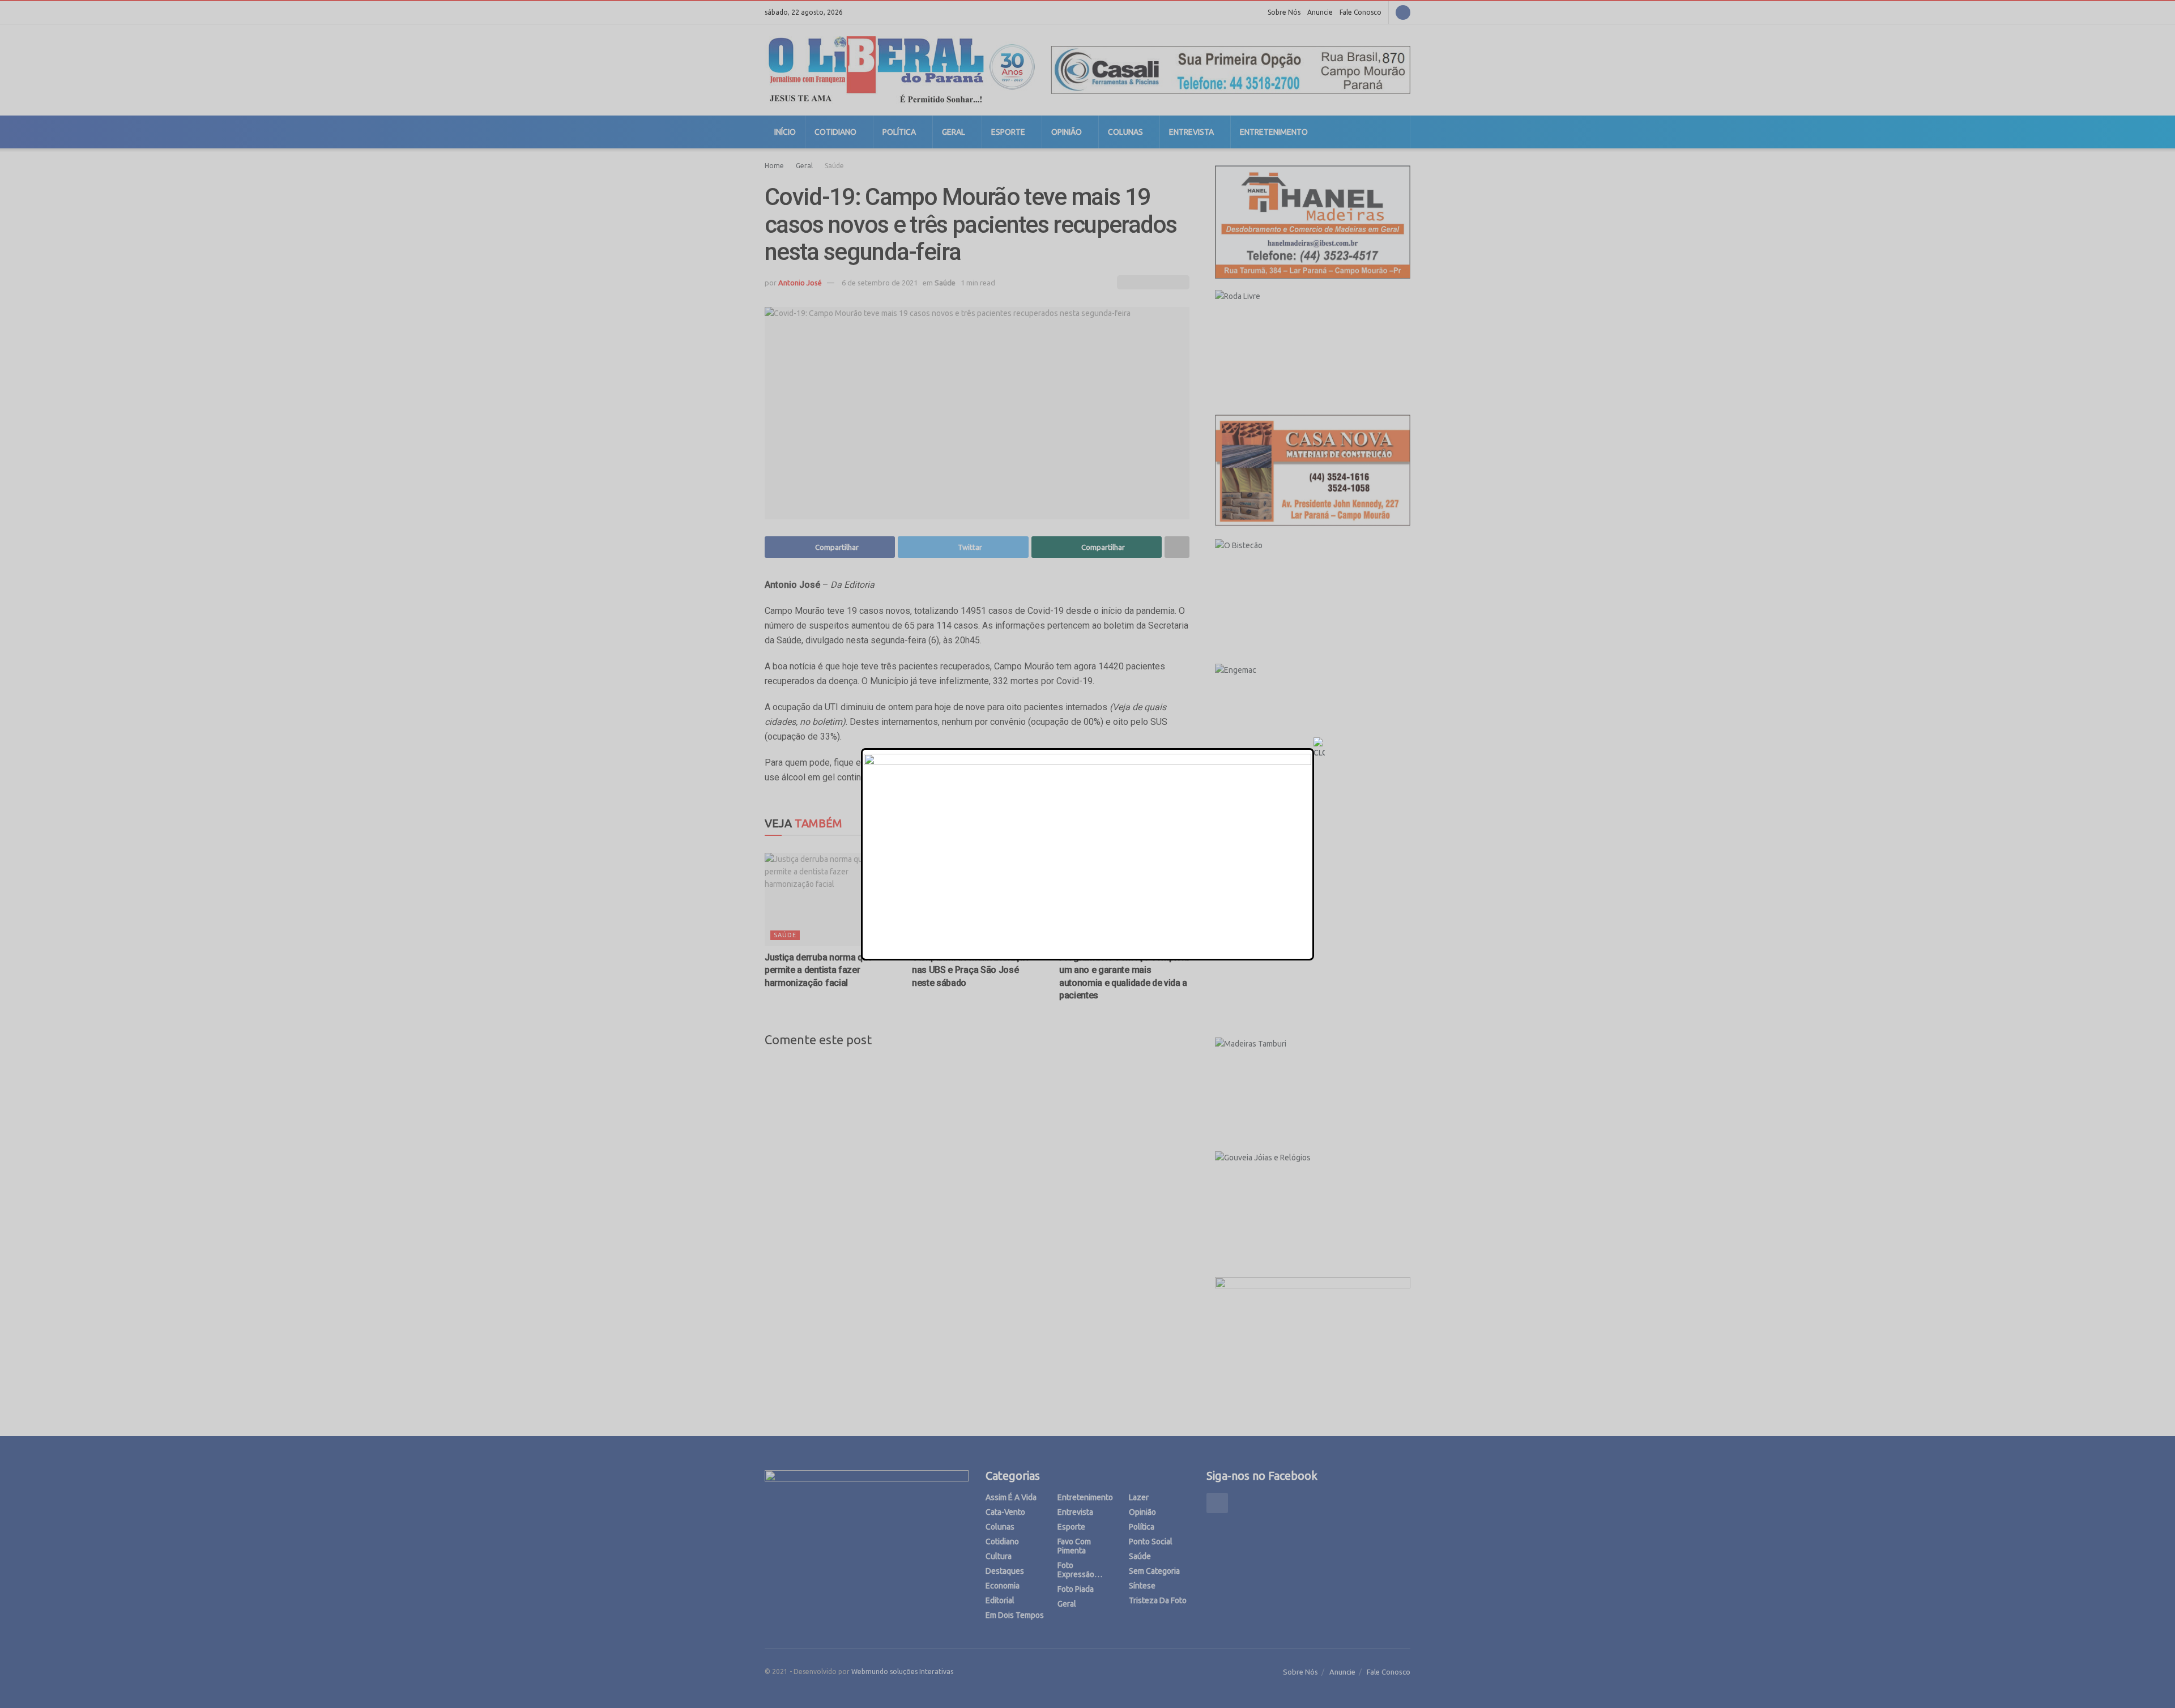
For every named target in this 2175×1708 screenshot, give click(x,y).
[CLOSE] (1319, 748)
